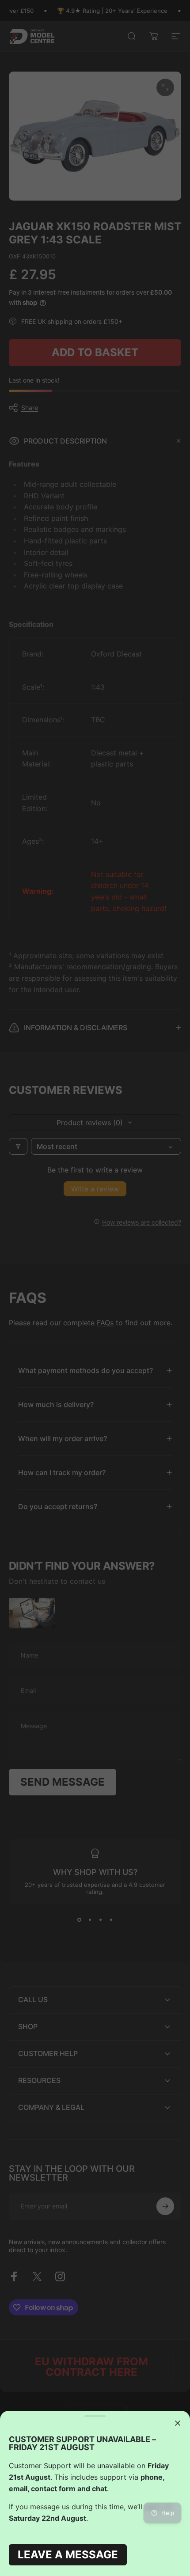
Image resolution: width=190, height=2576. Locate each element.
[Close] (178, 2423)
